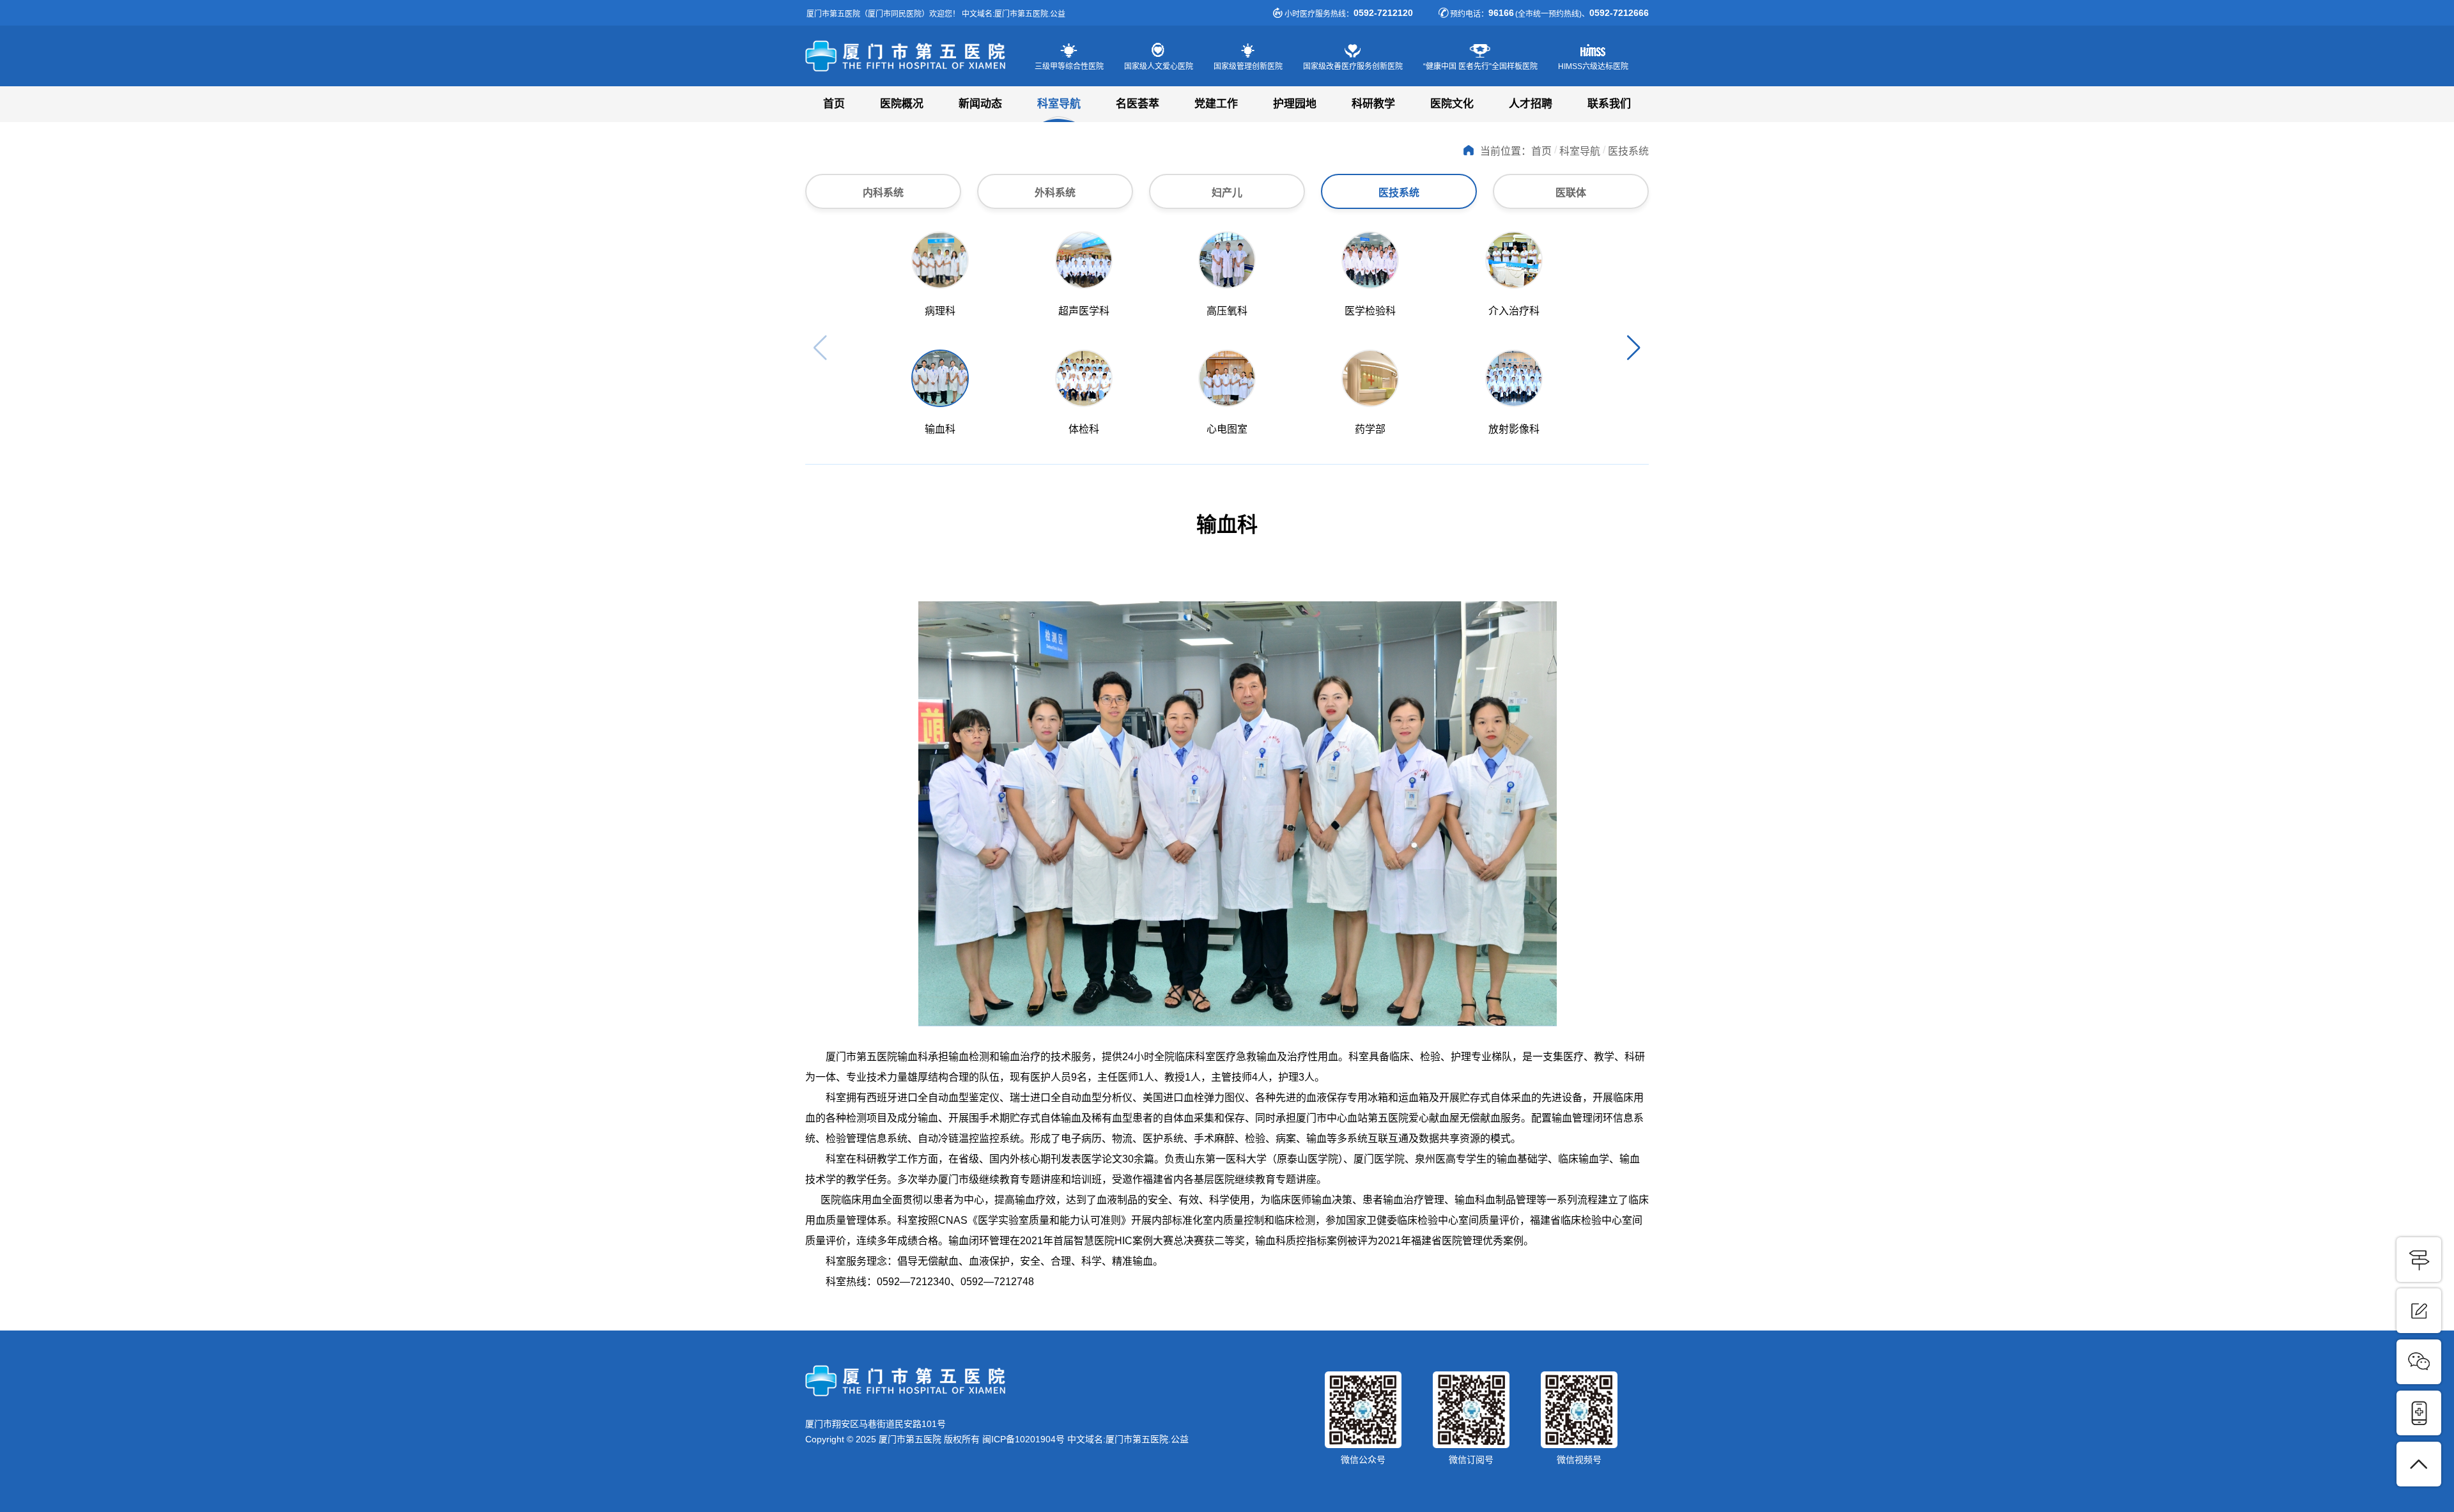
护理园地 (1295, 104)
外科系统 (1055, 193)
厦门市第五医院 (917, 56)
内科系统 (883, 193)
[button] (1634, 348)
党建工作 (1216, 104)
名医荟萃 (1138, 104)
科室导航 (1059, 104)
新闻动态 (980, 104)
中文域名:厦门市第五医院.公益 (1128, 1439)
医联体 (1571, 193)
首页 (834, 104)
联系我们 (1609, 104)
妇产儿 (1227, 193)
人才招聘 (1531, 104)
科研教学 (1373, 104)
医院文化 (1452, 104)
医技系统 (1399, 193)
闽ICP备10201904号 (1023, 1439)
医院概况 (902, 104)
